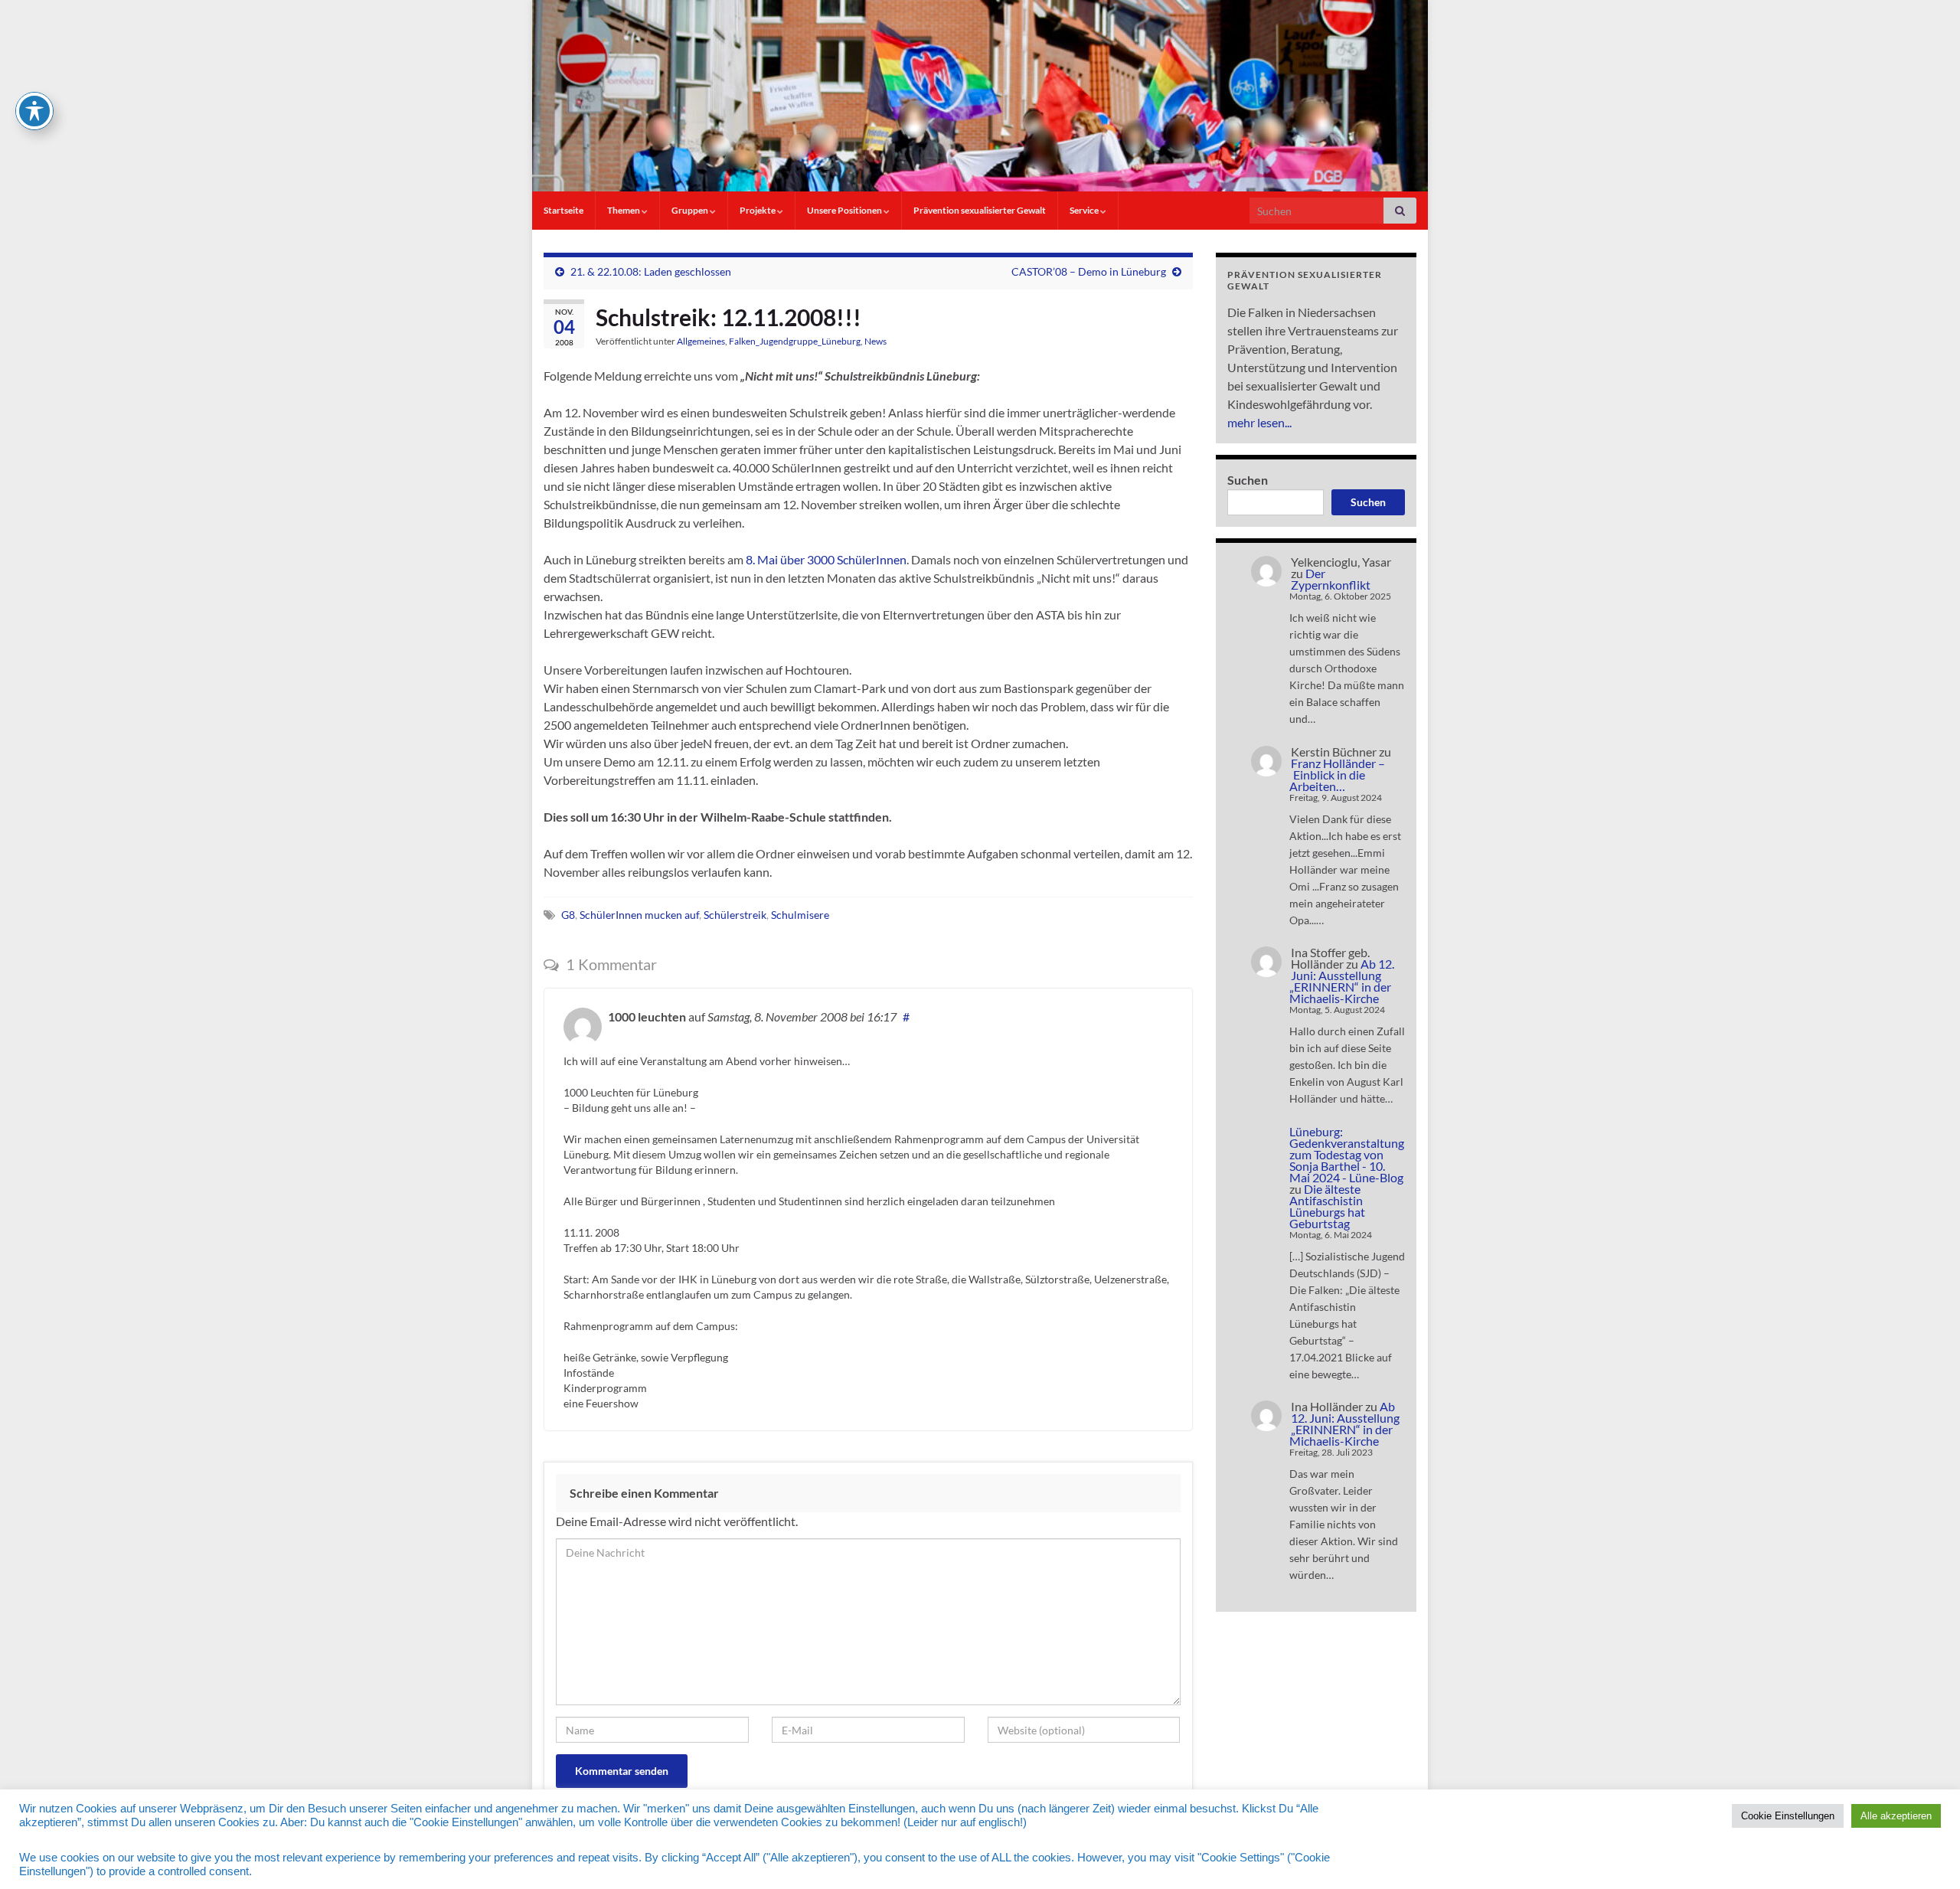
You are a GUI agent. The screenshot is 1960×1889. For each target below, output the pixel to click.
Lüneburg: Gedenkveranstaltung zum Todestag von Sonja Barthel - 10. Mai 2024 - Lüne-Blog (1347, 1154)
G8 (568, 915)
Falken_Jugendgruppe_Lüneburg (795, 341)
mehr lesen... (1259, 422)
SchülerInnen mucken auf (639, 915)
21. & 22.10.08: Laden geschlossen (651, 271)
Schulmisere (800, 915)
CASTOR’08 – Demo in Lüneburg (1089, 271)
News (875, 341)
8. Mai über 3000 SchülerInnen (826, 559)
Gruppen (691, 210)
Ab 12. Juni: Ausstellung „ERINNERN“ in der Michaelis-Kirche (1342, 981)
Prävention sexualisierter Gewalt (980, 210)
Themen (624, 210)
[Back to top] (1926, 1855)
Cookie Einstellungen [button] (1788, 1816)
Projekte (758, 210)
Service (1085, 210)
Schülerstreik (735, 915)
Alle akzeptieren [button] (1896, 1816)
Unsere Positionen (845, 210)
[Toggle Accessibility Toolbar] (34, 111)
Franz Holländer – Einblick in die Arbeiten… (1337, 775)
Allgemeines (701, 341)
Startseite (563, 210)
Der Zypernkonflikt (1331, 579)
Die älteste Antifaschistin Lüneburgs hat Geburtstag (1327, 1206)
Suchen (1248, 480)
